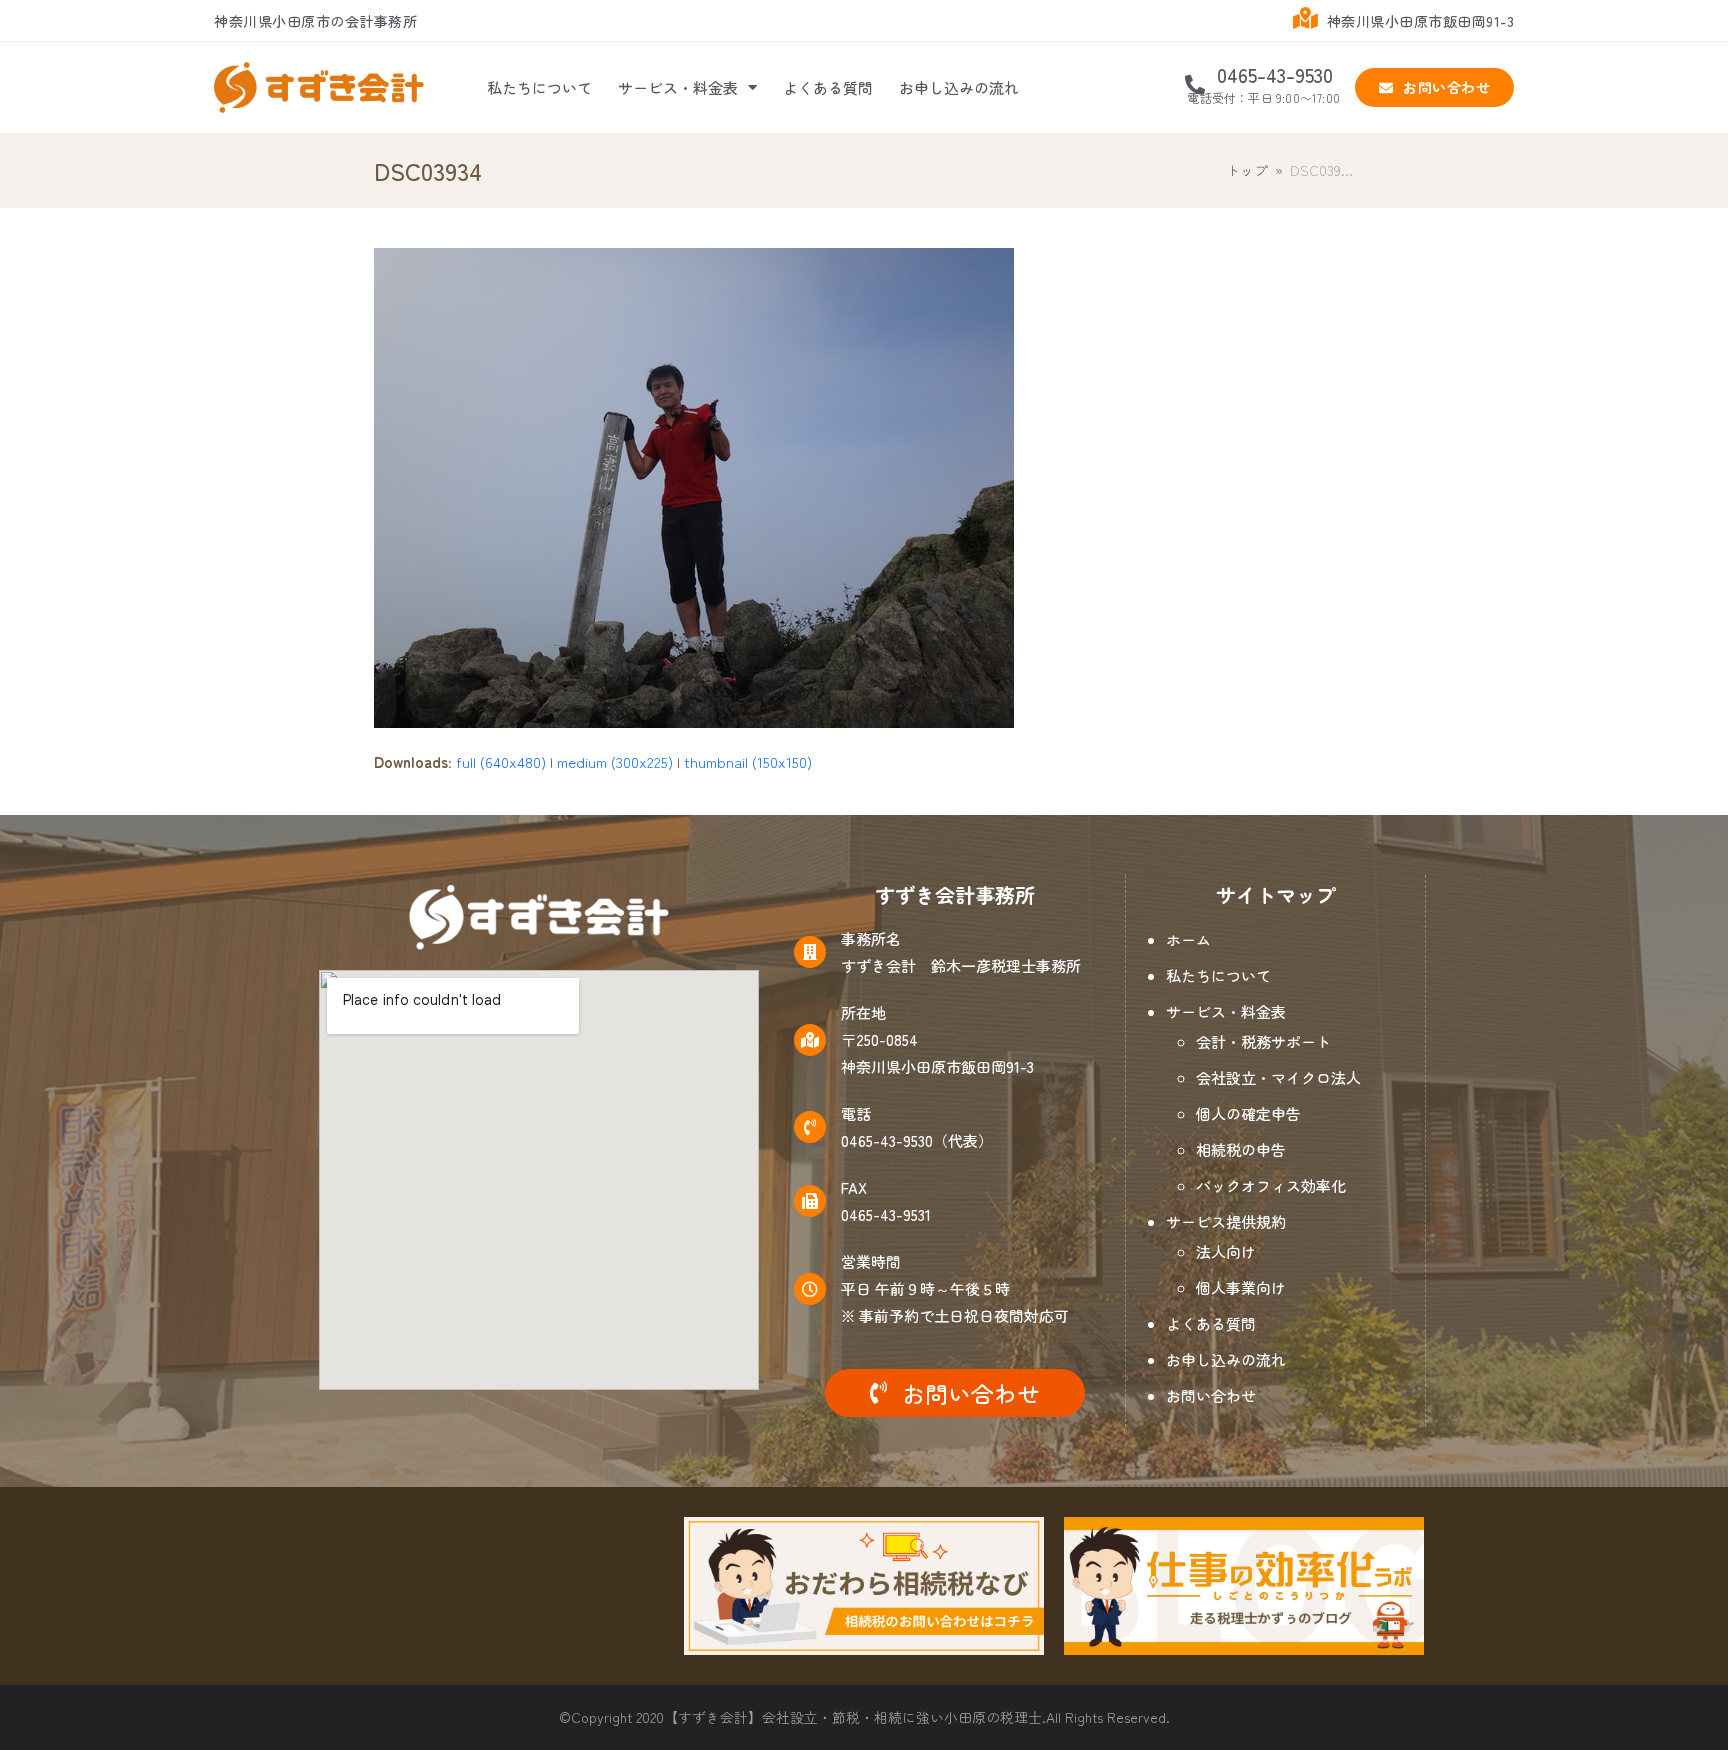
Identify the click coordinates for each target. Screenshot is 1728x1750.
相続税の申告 (1241, 1149)
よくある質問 (828, 87)
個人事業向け (1241, 1287)
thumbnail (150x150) (748, 761)
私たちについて (539, 87)
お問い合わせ (1211, 1395)
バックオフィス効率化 (1271, 1185)
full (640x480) (501, 761)
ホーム (1188, 939)
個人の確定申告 (1248, 1113)
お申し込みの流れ (959, 87)
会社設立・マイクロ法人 (1278, 1077)
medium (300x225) (615, 761)
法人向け (1226, 1251)
